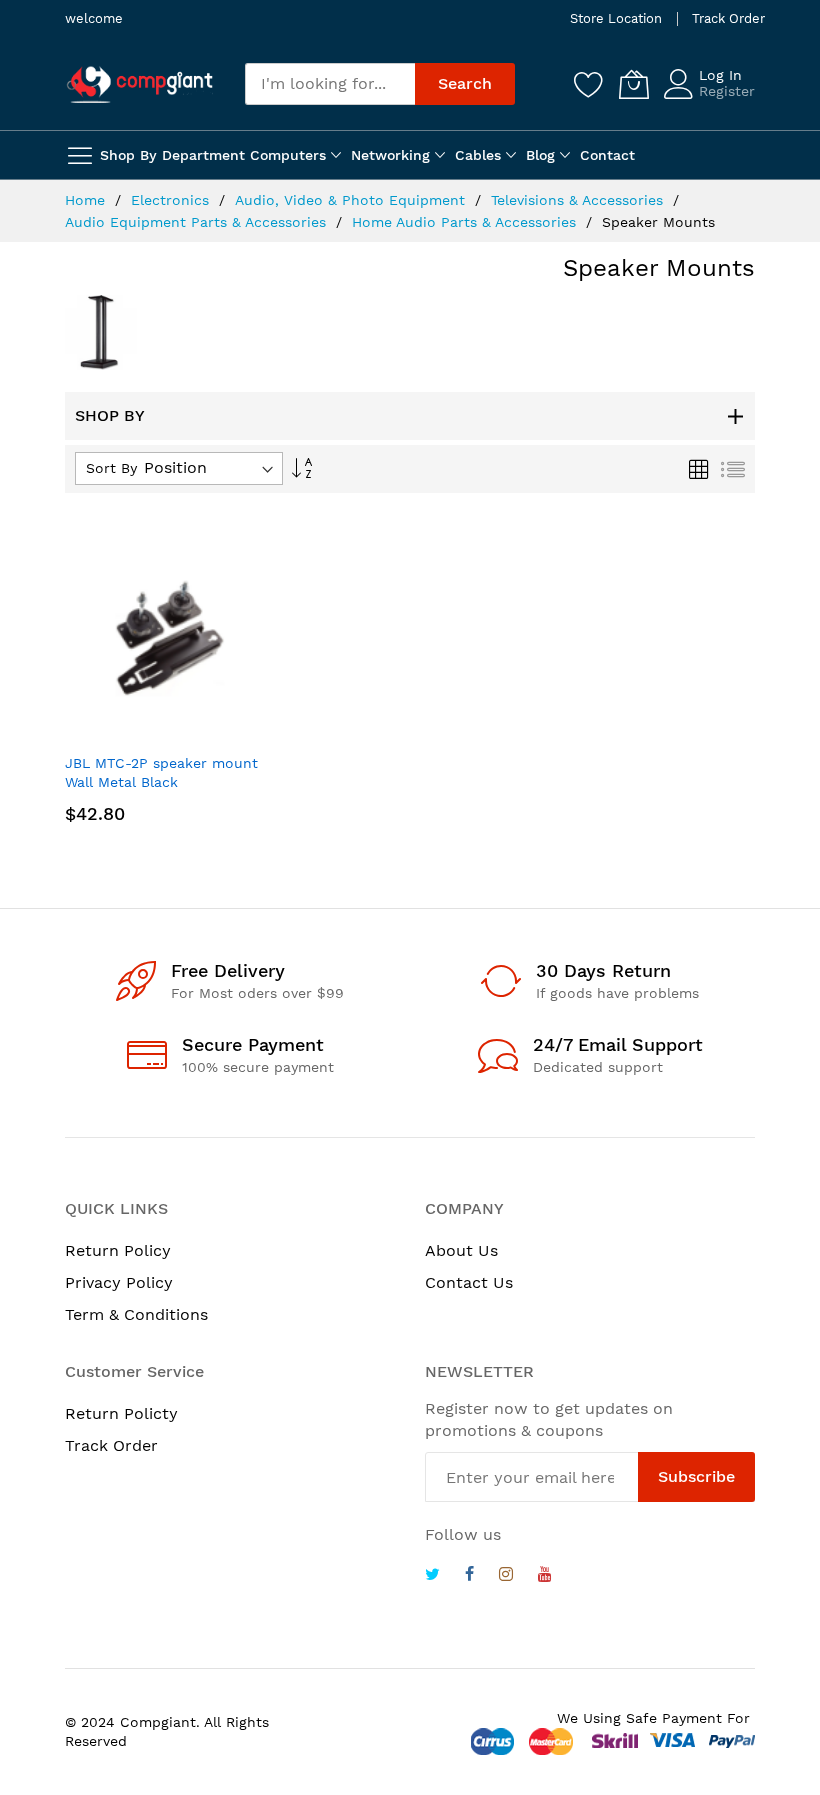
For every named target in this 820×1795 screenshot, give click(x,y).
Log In (720, 75)
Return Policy (118, 1250)
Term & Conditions (136, 1314)
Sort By (111, 468)
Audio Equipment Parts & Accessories (198, 222)
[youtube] (545, 1576)
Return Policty (121, 1413)
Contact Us (469, 1282)
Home (87, 200)
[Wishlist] (589, 84)
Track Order (728, 18)
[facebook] (469, 1576)
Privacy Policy (119, 1282)
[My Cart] (634, 84)
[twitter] (432, 1576)
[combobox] (330, 84)
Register (727, 91)
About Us (461, 1250)
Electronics (172, 200)
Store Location (616, 18)
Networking (390, 155)
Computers (288, 155)
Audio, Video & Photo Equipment (352, 200)
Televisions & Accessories (579, 200)
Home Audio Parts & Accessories (466, 222)
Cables (478, 155)
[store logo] (140, 84)
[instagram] (506, 1576)
